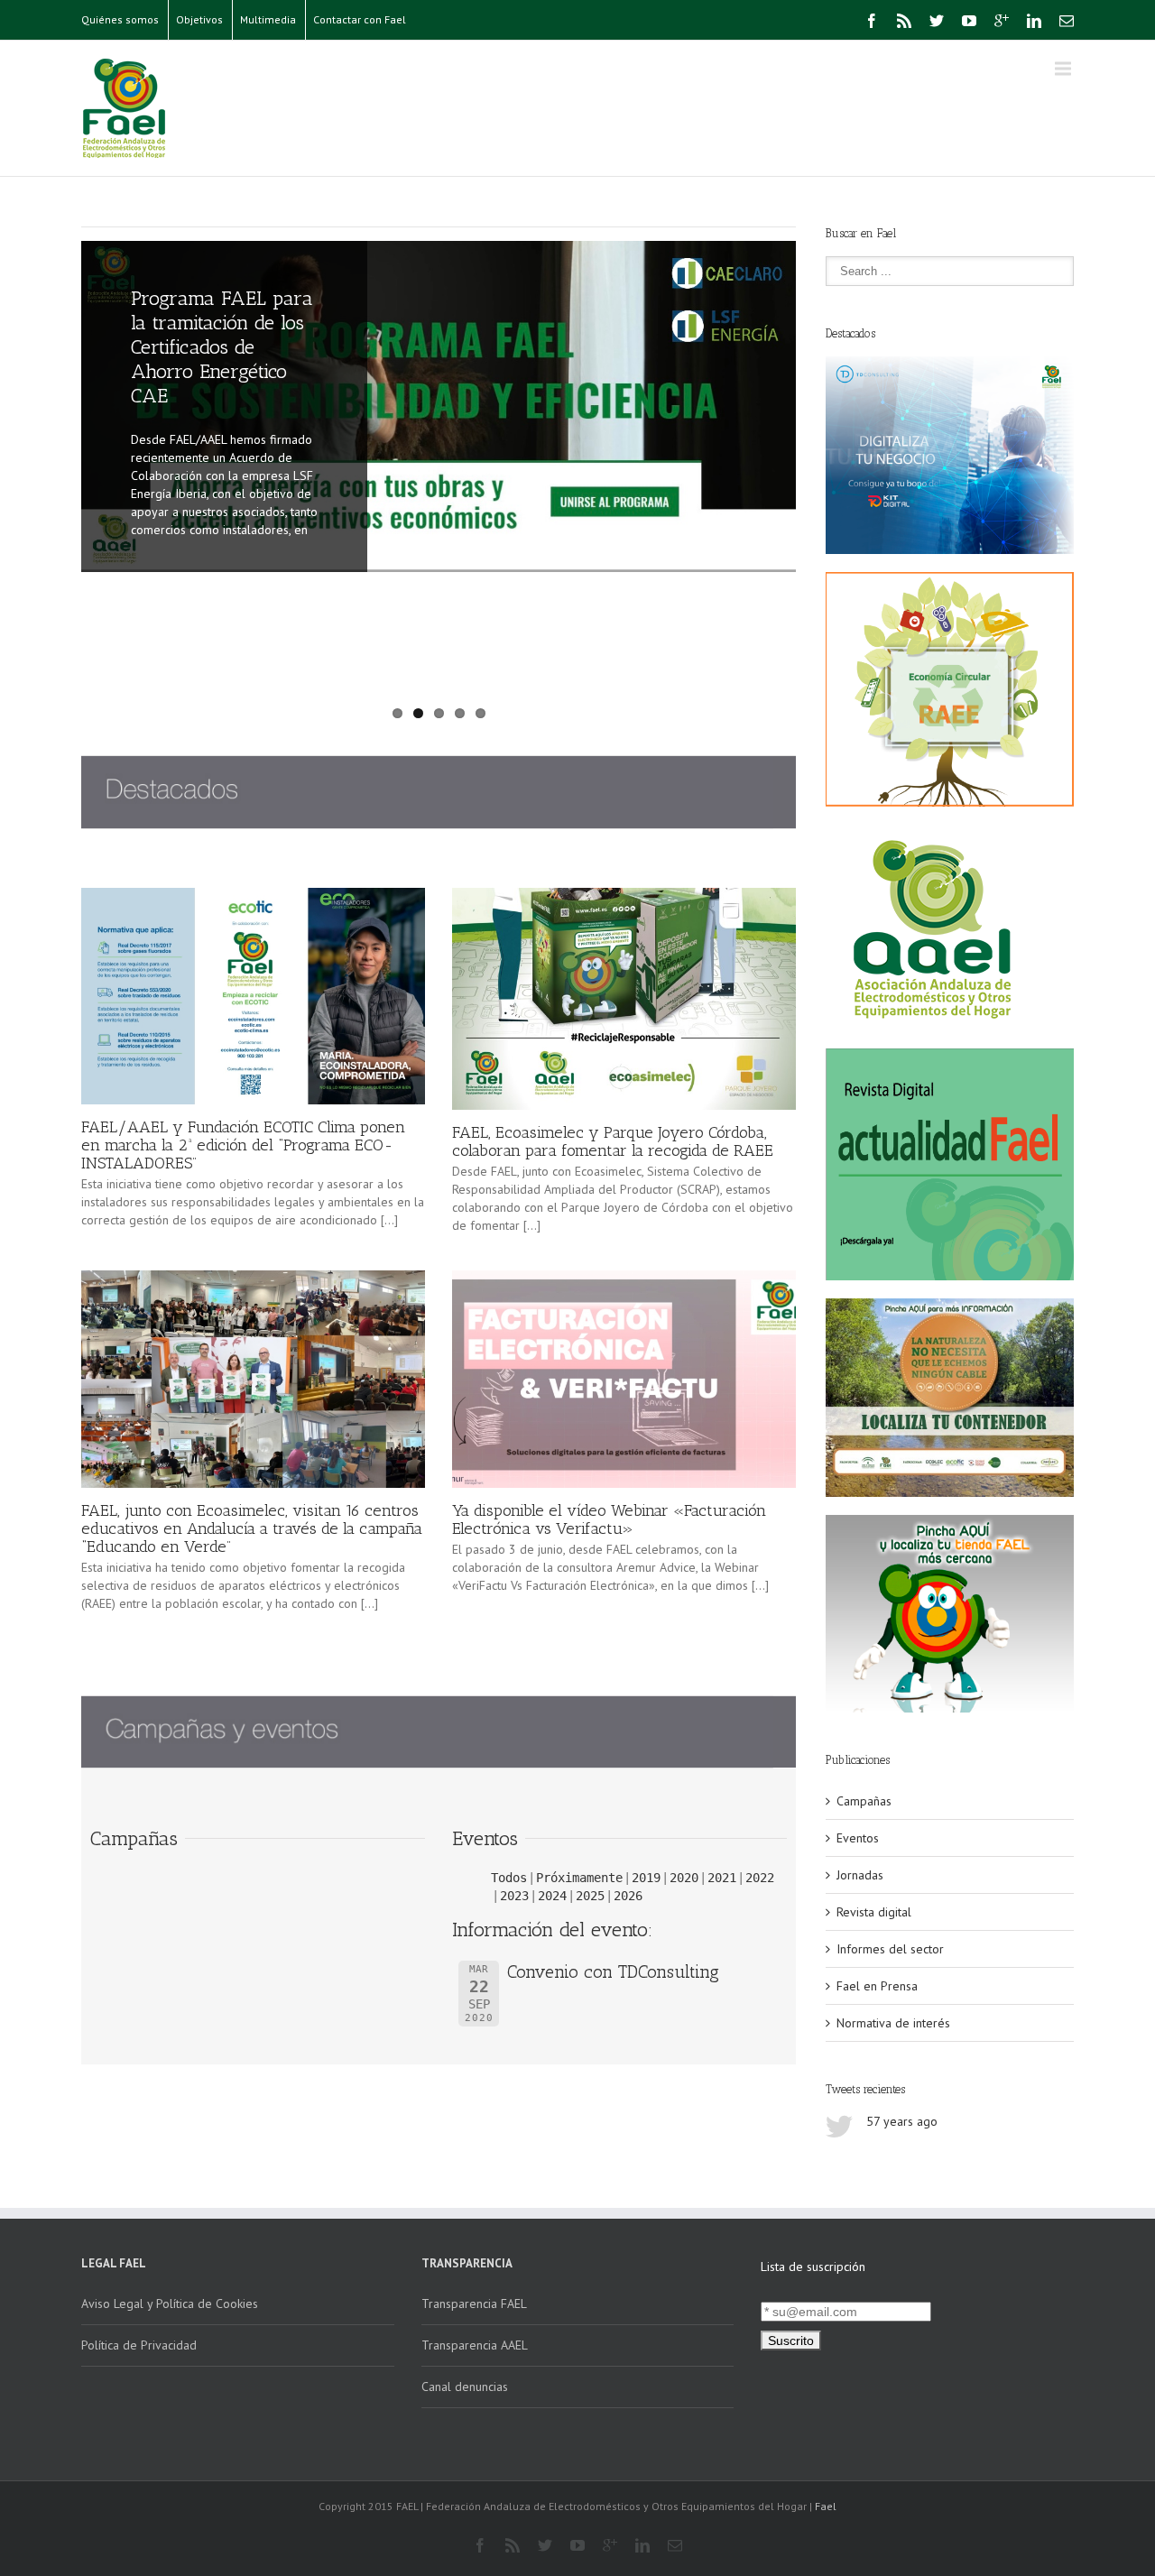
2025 (590, 1896)
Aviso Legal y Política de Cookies (170, 2304)
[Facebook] (872, 21)
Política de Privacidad (139, 2345)
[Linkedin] (1034, 21)
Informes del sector (890, 1949)
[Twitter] (937, 21)
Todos (509, 1878)
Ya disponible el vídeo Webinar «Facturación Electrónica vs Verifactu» (609, 1519)
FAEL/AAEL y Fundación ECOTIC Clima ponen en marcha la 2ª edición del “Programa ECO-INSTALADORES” (243, 1145)
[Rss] (904, 21)
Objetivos (199, 19)
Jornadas (860, 1875)
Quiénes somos (120, 19)
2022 (760, 1878)
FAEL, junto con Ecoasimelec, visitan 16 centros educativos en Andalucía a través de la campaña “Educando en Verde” (252, 1528)
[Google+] (1002, 21)
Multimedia (268, 19)
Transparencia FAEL (474, 2304)
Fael (826, 2506)
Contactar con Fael (360, 19)
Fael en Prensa (877, 1986)
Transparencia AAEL (475, 2345)
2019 (646, 1878)
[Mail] (1067, 21)
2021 (722, 1878)
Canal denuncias (465, 2387)
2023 (514, 1896)
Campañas (864, 1801)
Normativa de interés (893, 2023)
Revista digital (874, 1912)
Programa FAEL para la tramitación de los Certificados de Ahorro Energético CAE (222, 347)
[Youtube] (969, 21)
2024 (552, 1896)
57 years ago (902, 2121)
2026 (628, 1896)
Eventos (858, 1838)
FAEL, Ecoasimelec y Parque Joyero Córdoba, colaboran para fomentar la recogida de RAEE (613, 1141)
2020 (684, 1878)
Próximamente (579, 1878)
